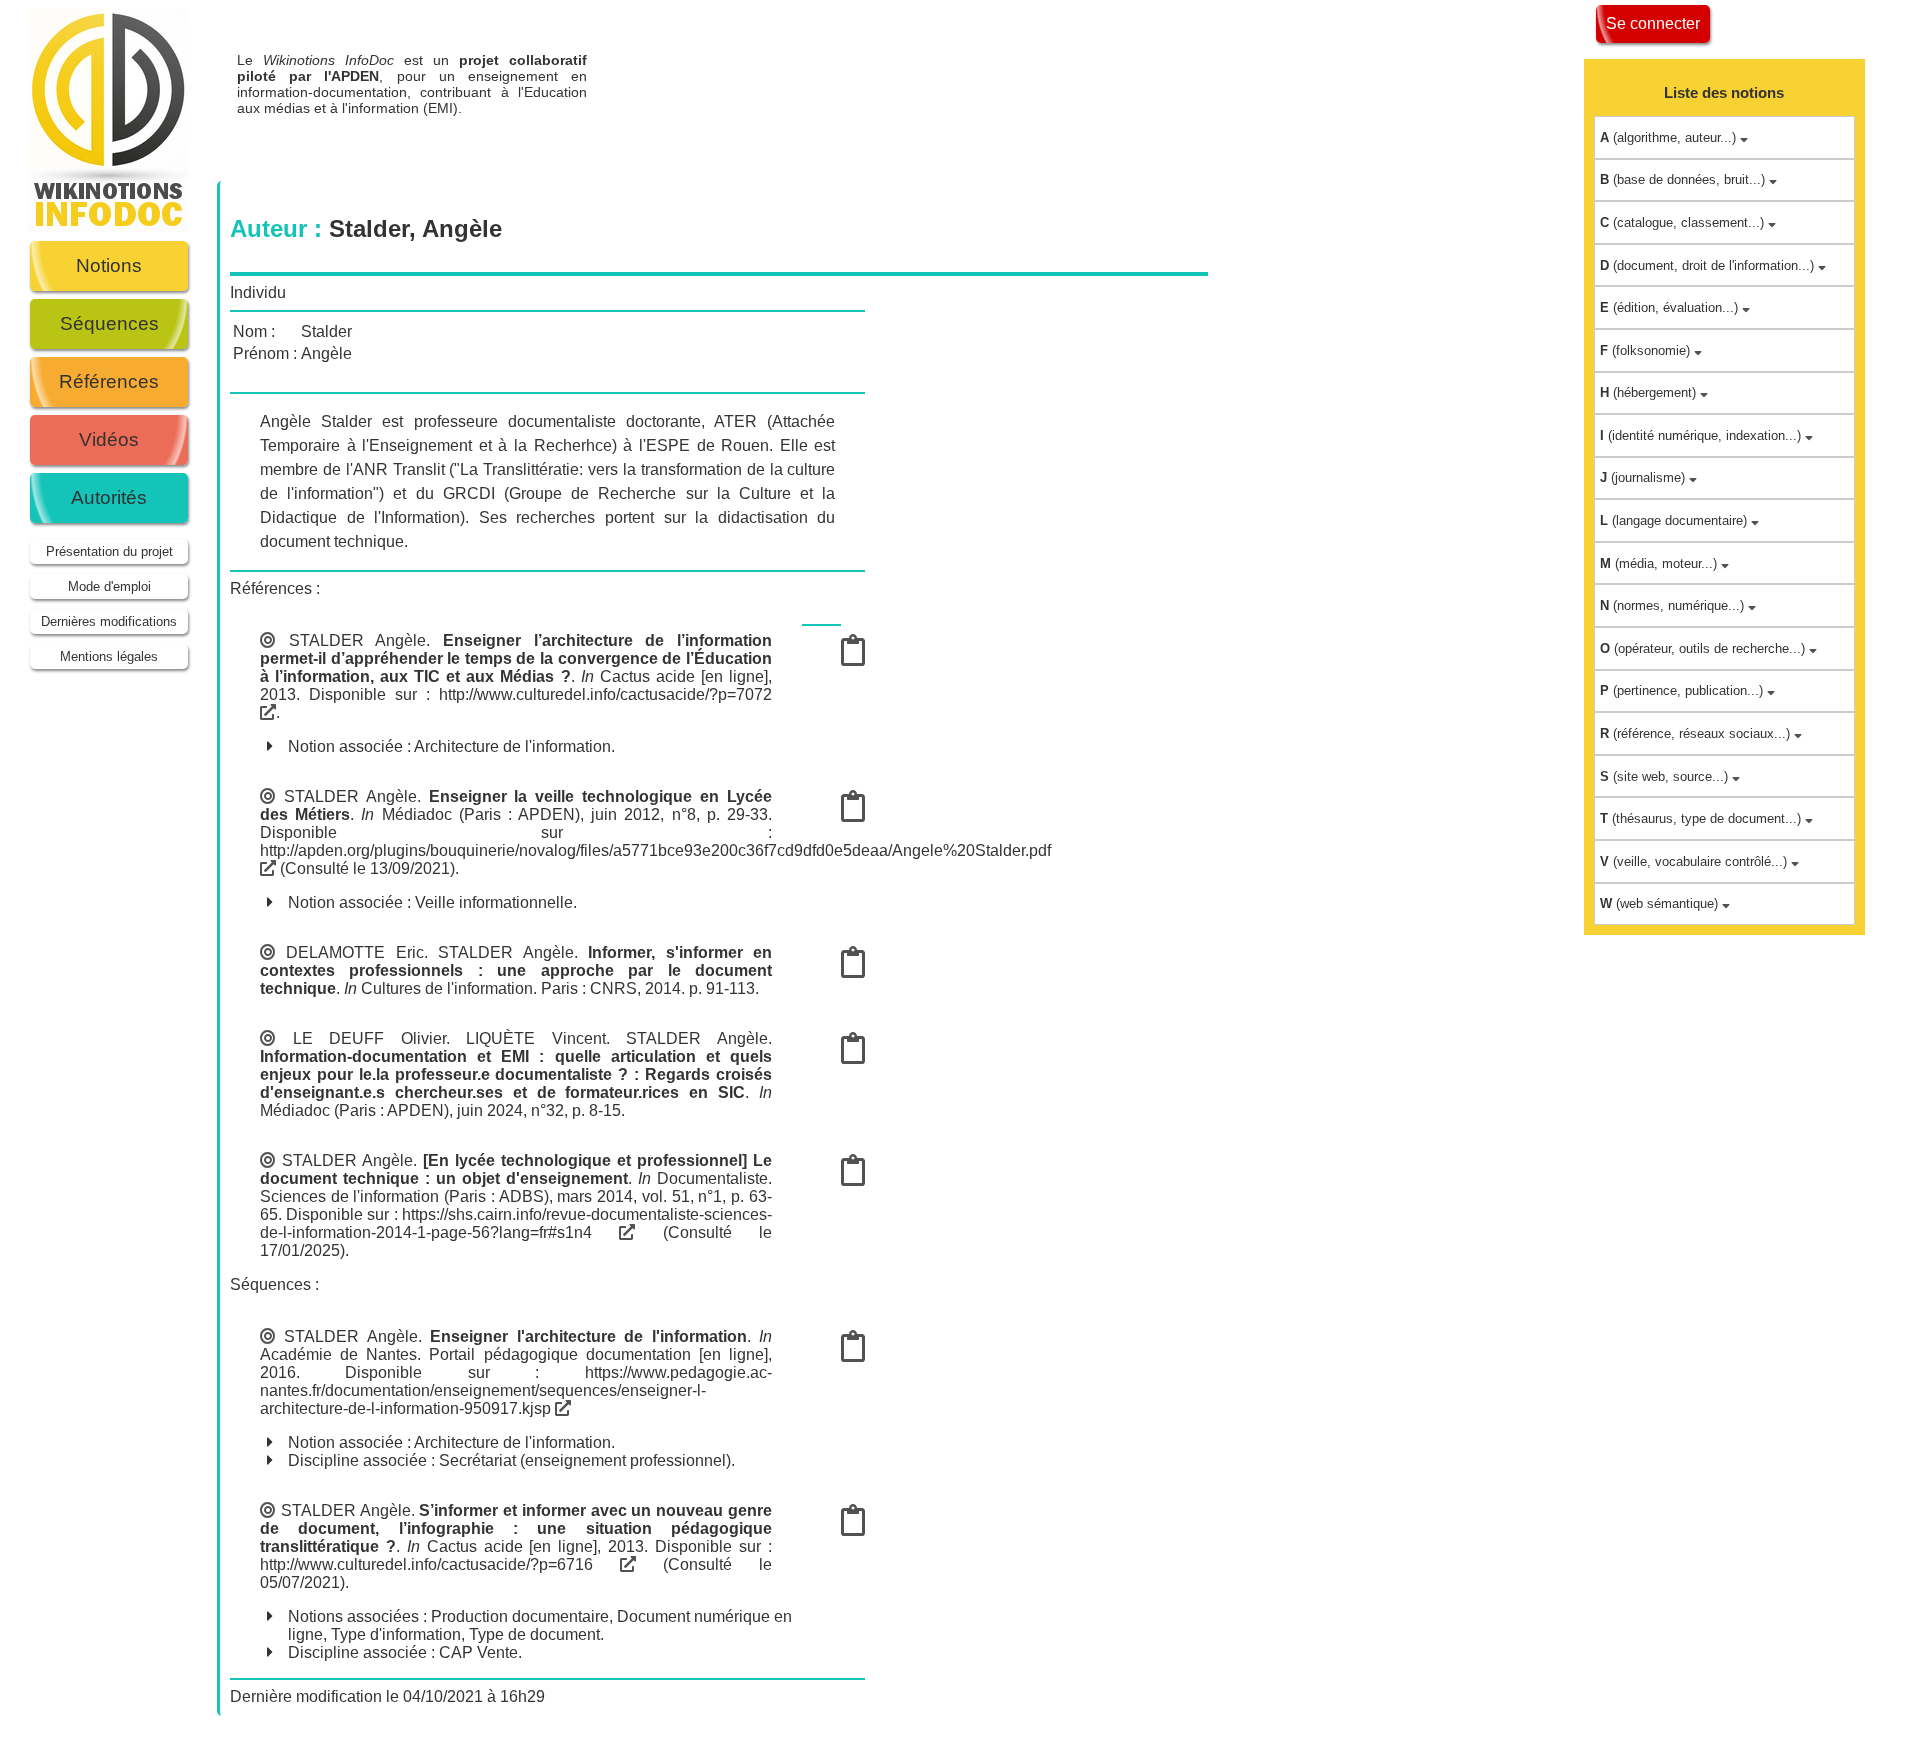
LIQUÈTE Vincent (536, 1038)
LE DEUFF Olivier (369, 1038)
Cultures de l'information (447, 988)
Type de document (534, 1634)
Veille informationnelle (494, 902)
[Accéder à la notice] (853, 656)
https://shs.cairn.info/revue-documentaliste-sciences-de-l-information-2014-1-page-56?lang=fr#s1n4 (516, 1223)
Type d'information (396, 1634)
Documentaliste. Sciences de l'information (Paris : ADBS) (516, 1187)
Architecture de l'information (512, 746)
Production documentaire (520, 1616)
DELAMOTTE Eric (354, 952)
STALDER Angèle (358, 640)
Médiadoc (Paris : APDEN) (481, 814)
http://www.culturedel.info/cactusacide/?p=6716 (440, 1564)
